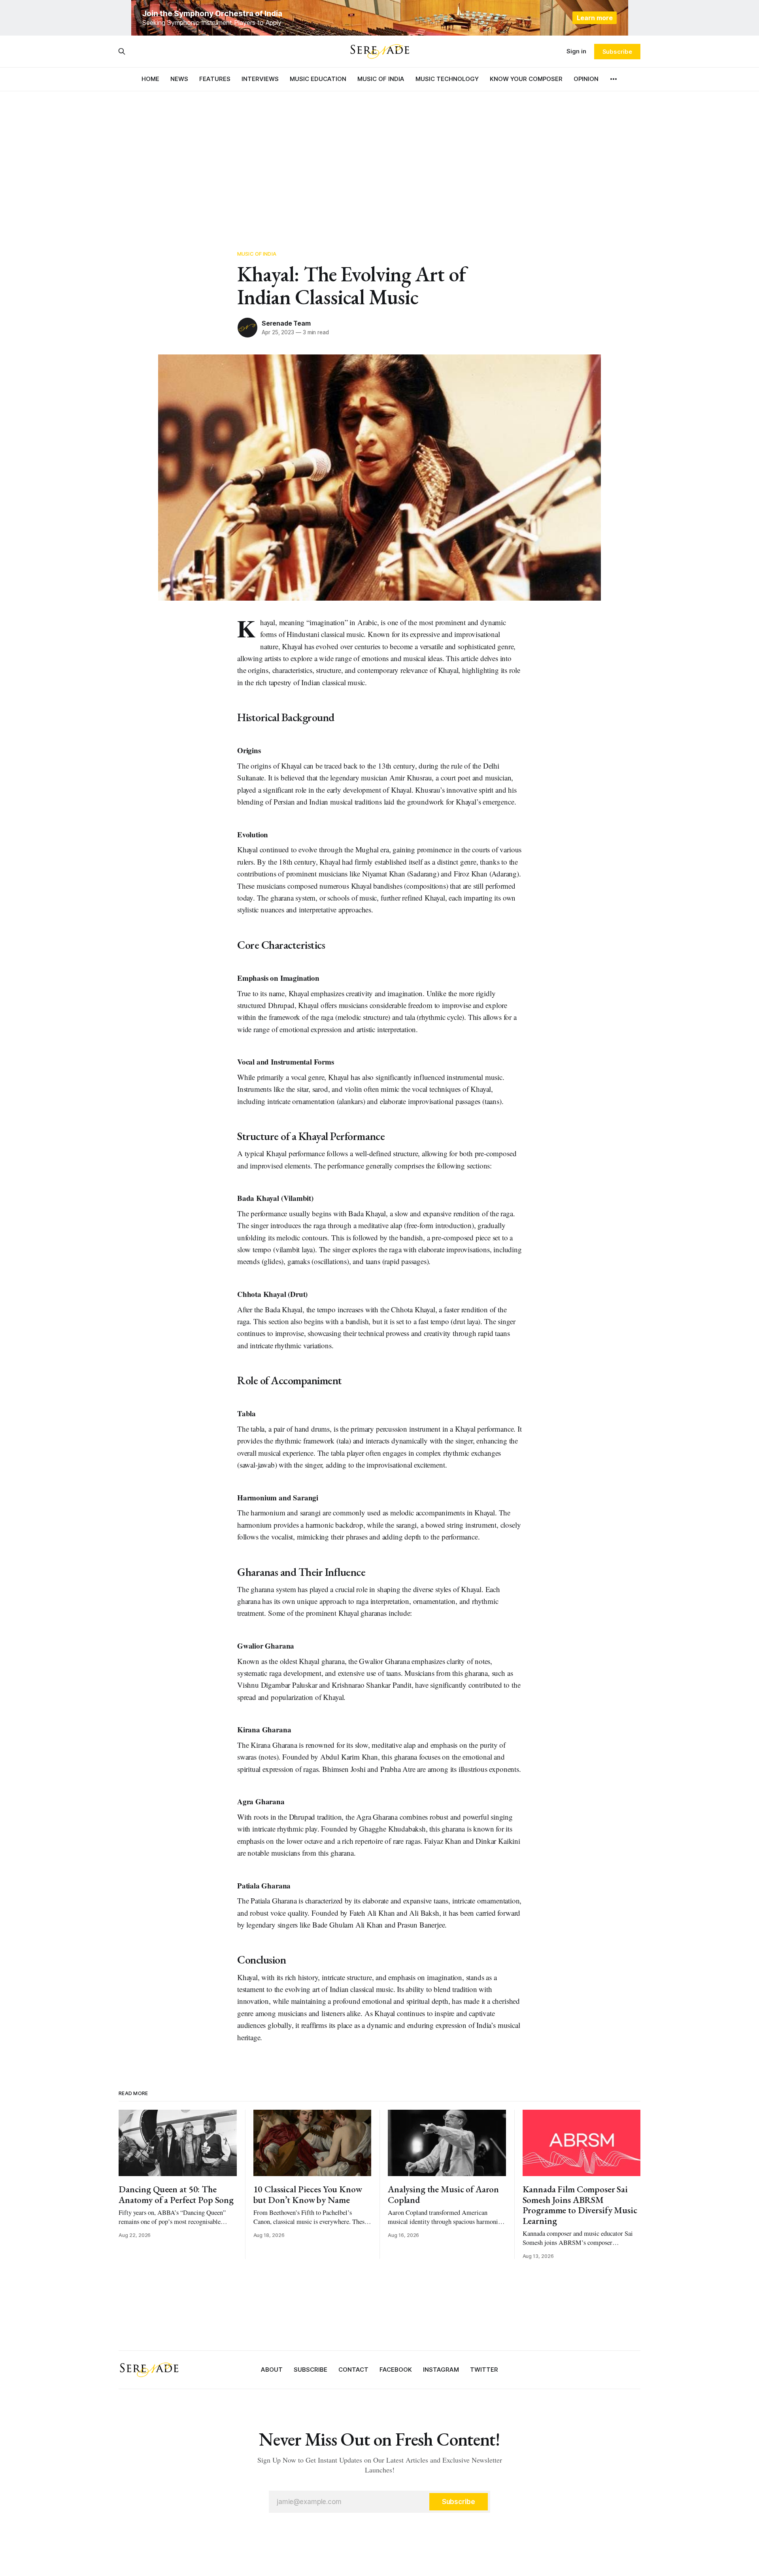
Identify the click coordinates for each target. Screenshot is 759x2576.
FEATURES (215, 79)
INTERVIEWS (260, 79)
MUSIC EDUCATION (318, 79)
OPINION (586, 79)
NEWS (179, 79)
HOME (150, 79)
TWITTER (484, 2370)
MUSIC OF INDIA (381, 79)
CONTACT (353, 2370)
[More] (614, 79)
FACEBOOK (396, 2370)
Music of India (257, 254)
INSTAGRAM (441, 2370)
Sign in (576, 51)
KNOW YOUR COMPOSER (526, 79)
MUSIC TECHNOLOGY (447, 79)
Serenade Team (286, 323)
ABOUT (272, 2370)
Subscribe (617, 52)
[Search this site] (122, 51)
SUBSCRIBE (311, 2370)
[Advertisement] (379, 162)
